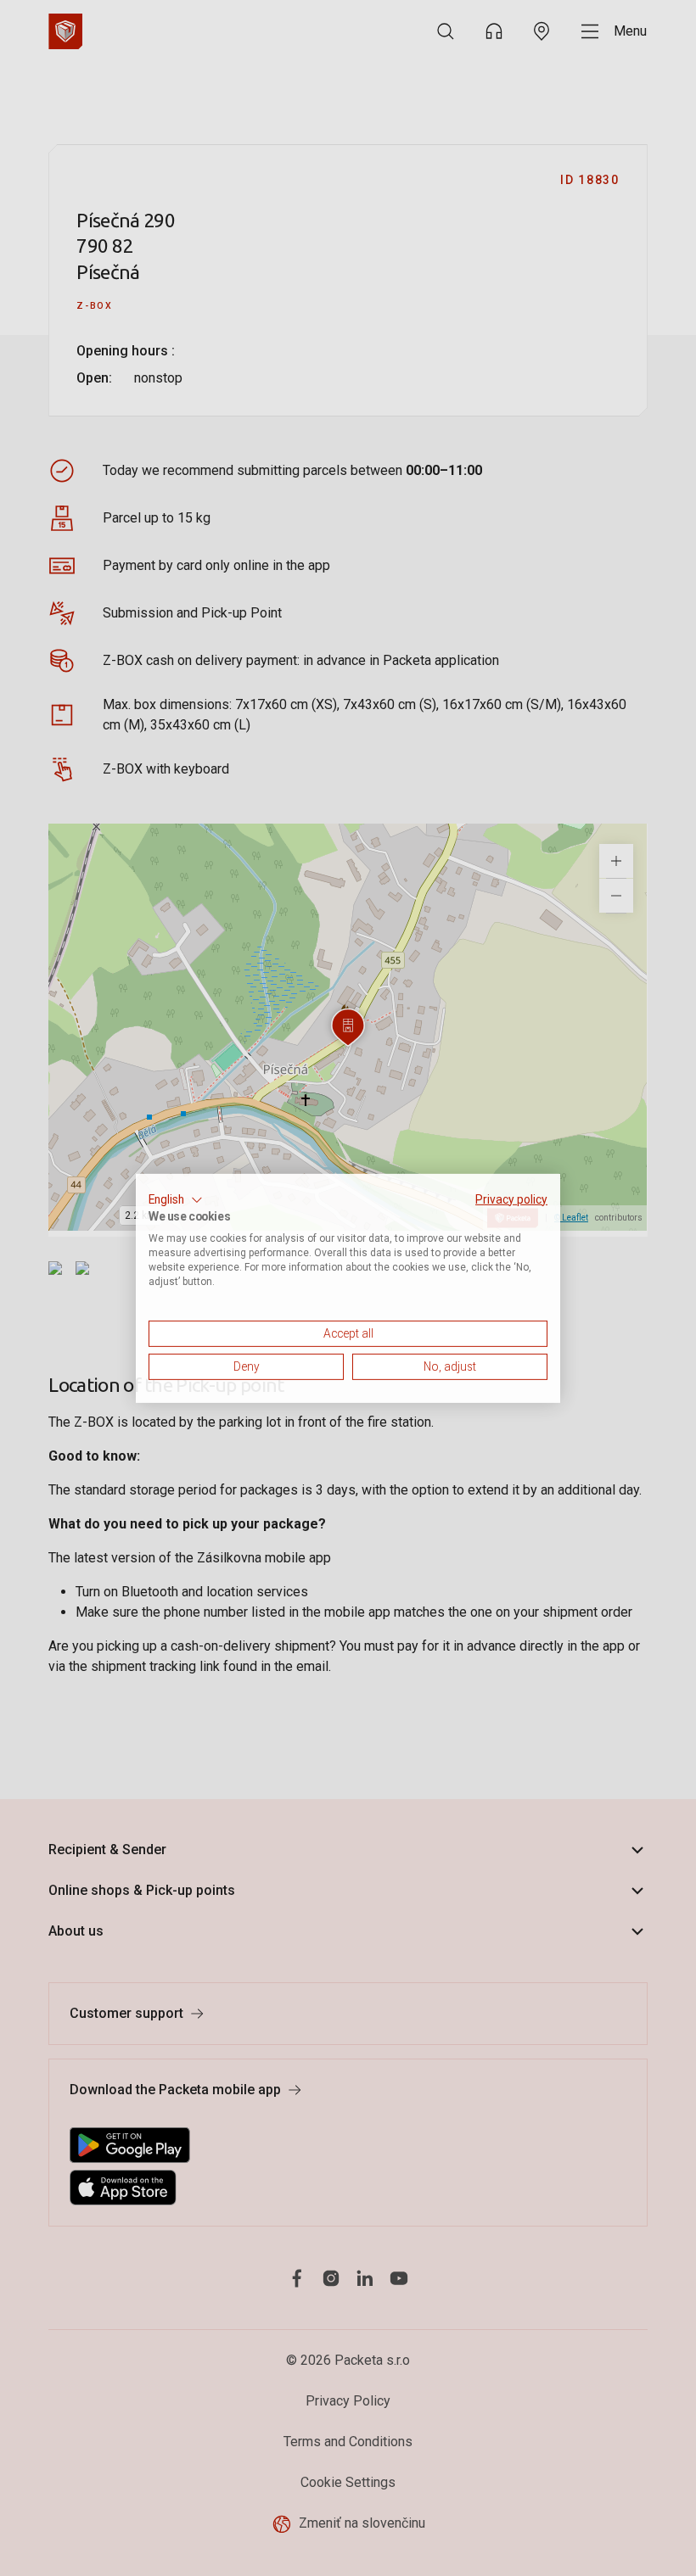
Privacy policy (511, 1199)
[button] (176, 1199)
